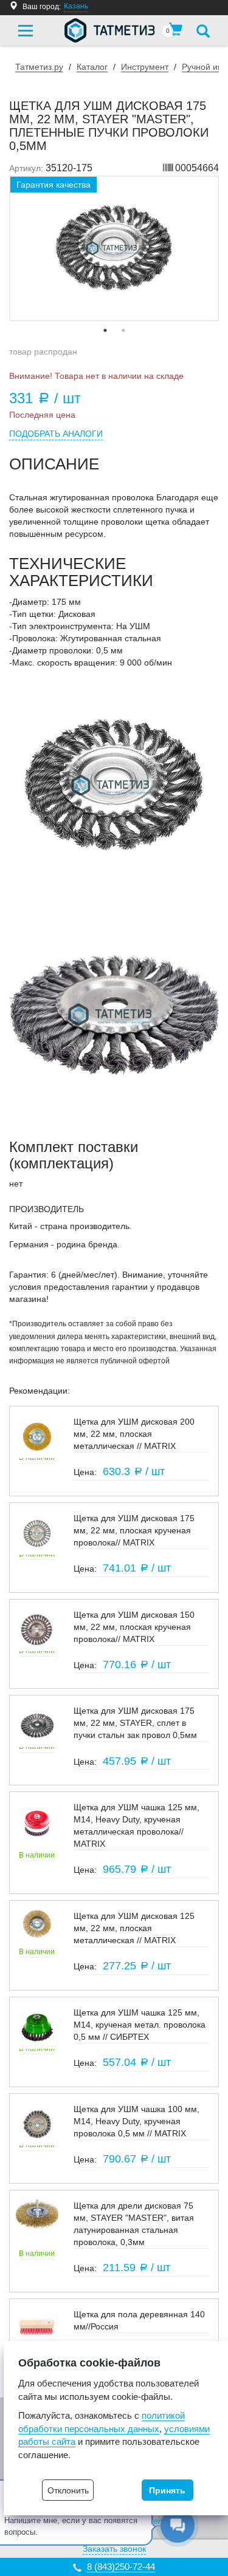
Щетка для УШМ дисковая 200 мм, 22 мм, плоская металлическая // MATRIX (134, 1434)
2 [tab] (123, 330)
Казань (76, 6)
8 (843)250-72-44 (121, 2567)
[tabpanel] (114, 248)
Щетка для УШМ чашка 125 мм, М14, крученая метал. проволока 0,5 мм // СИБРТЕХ (140, 2025)
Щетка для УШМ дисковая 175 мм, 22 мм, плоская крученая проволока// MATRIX (134, 1530)
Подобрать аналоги (56, 434)
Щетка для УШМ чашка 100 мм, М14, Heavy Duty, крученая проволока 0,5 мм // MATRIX (136, 2121)
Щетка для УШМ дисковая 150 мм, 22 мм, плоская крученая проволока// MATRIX (134, 1627)
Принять (167, 2490)
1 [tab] (105, 330)
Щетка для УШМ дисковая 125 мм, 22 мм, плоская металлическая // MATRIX (134, 1928)
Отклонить (68, 2490)
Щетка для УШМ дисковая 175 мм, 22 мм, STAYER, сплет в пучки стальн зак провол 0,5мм (135, 1723)
